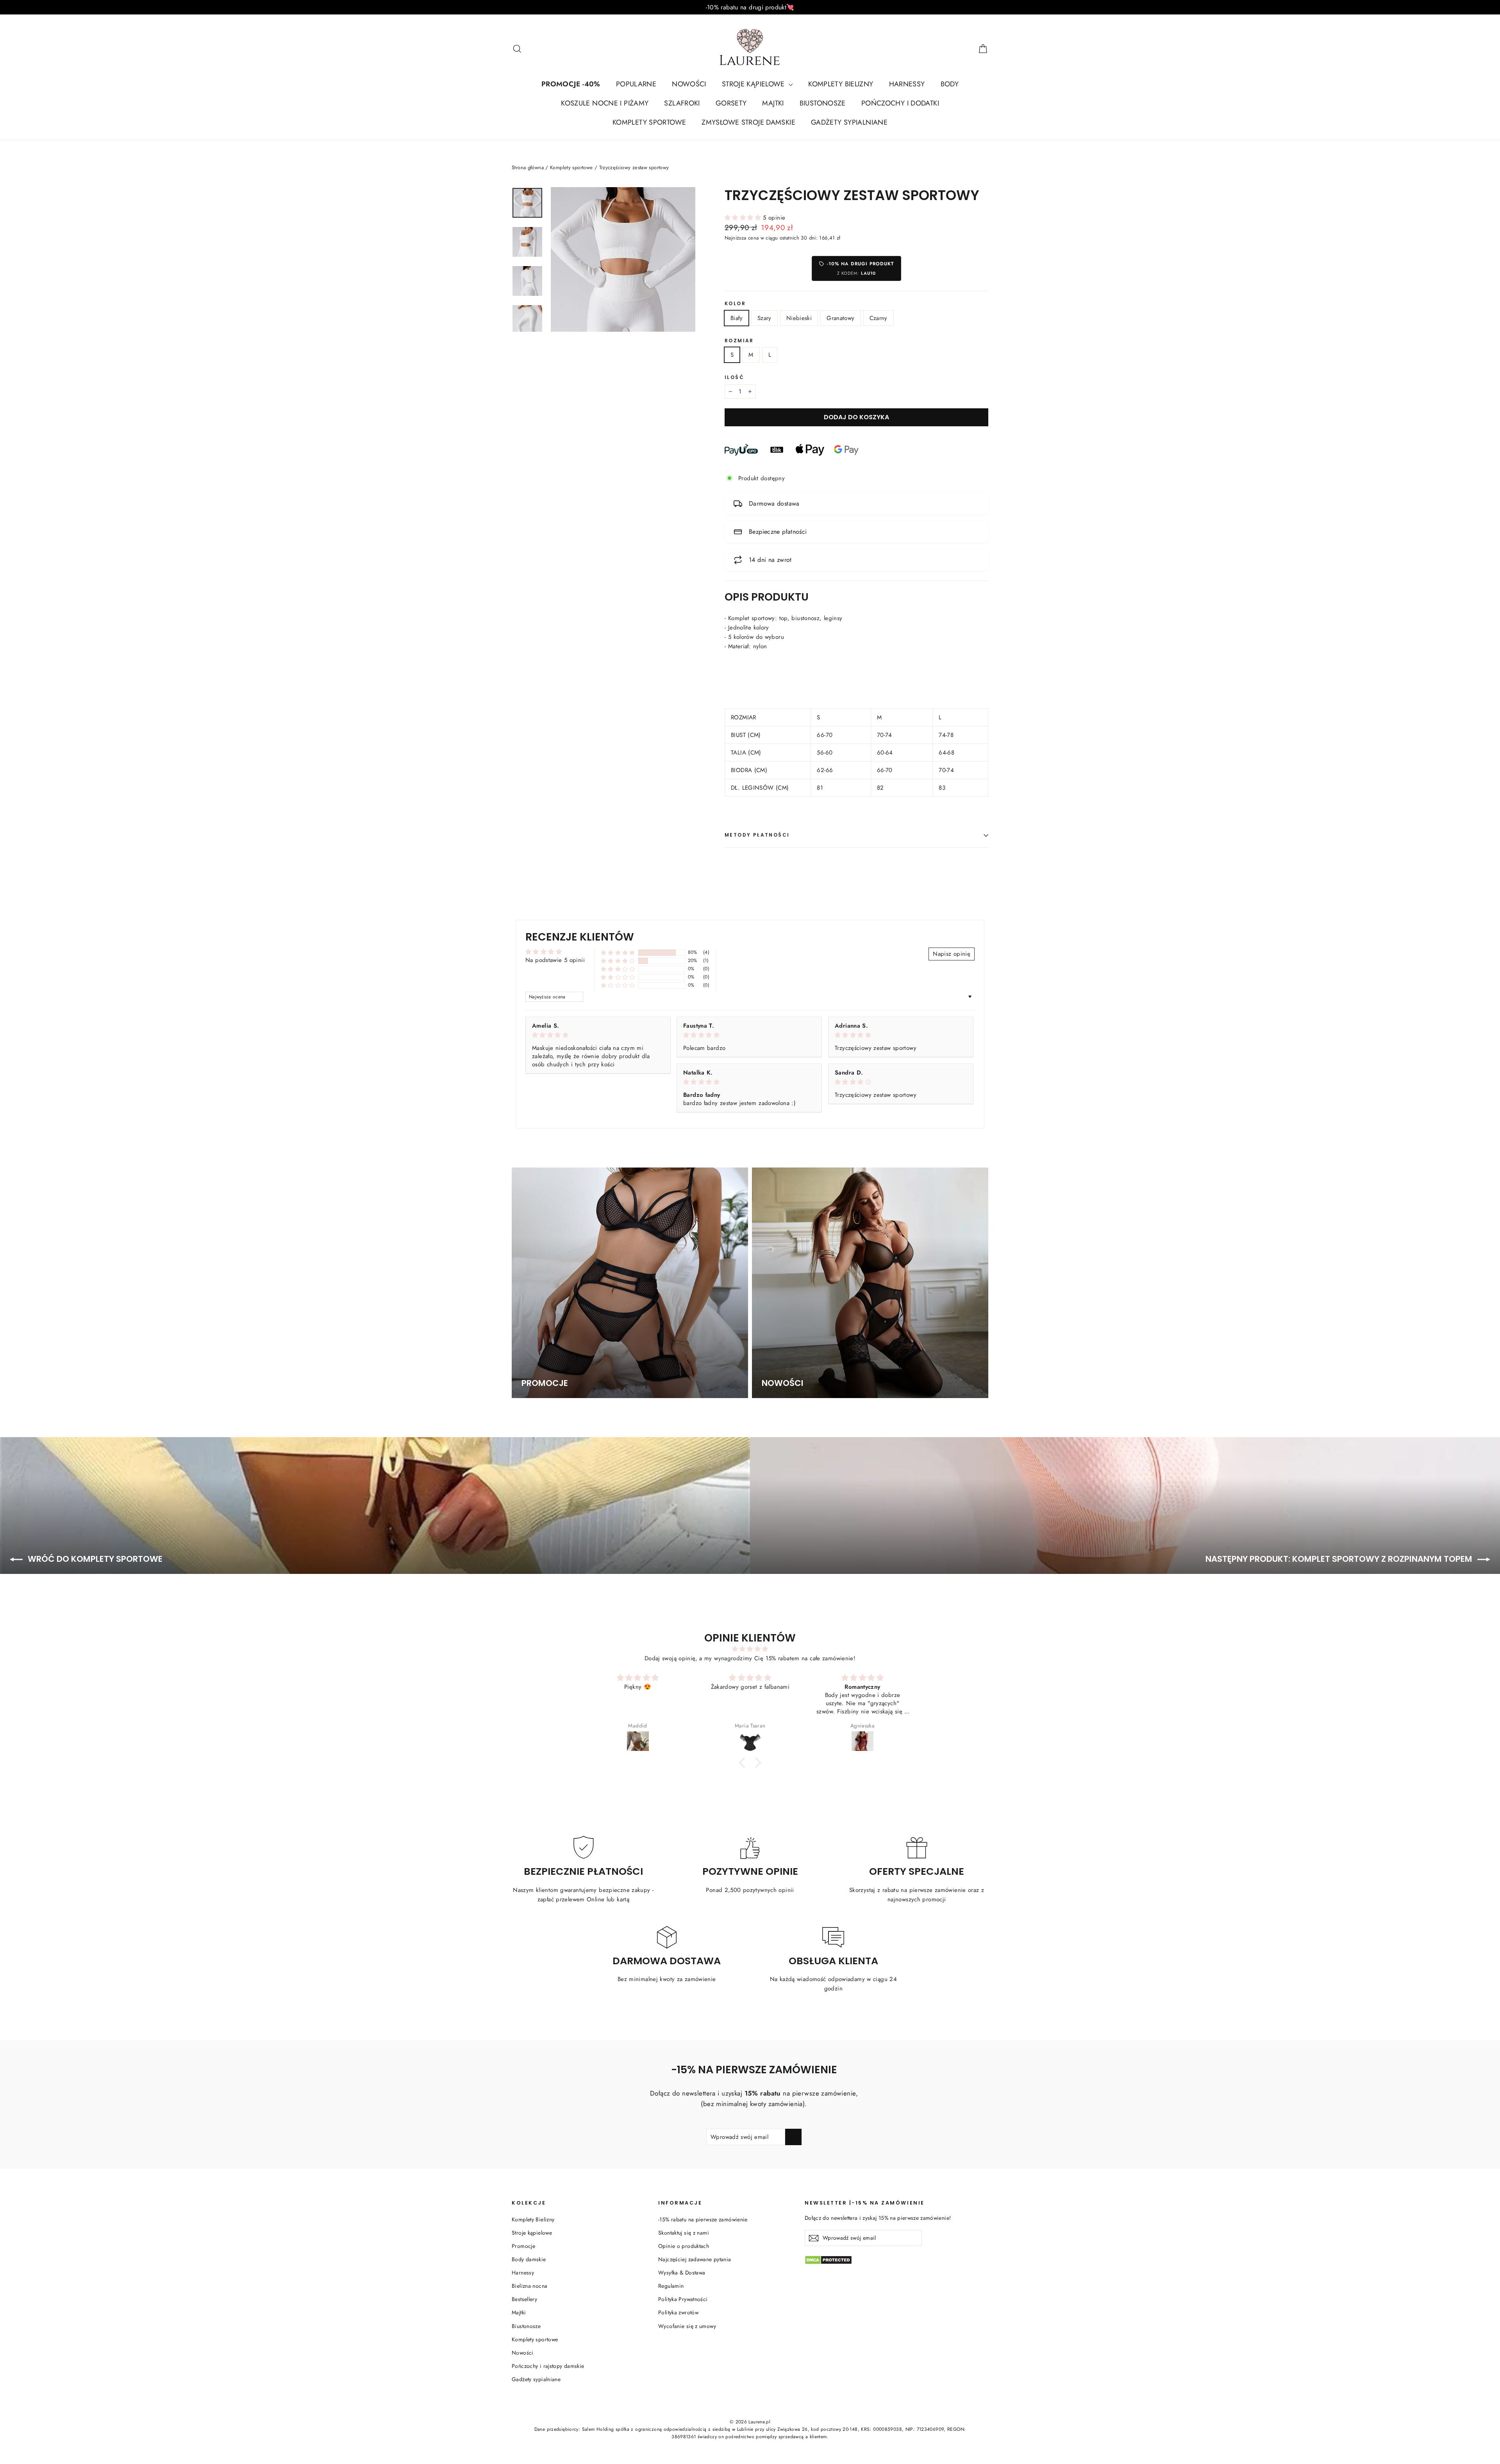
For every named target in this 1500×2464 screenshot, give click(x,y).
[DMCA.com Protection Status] (896, 2260)
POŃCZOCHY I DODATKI (900, 103)
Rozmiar (739, 341)
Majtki (519, 2312)
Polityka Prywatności (683, 2299)
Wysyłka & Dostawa (682, 2273)
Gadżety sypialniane (536, 2379)
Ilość (734, 377)
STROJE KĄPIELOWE (754, 84)
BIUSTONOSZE (823, 103)
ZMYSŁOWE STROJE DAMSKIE (748, 122)
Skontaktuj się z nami (684, 2233)
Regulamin (671, 2286)
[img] (598, 1035)
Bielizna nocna (529, 2286)
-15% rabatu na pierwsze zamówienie (703, 2219)
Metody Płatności (757, 835)
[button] (744, 218)
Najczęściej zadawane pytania (695, 2259)
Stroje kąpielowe (532, 2233)
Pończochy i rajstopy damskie (548, 2366)
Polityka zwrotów (678, 2312)
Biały (737, 318)
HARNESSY (907, 84)
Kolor (735, 304)
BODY (950, 84)
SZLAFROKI (682, 103)
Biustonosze (526, 2326)
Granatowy (840, 318)
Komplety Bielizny (533, 2219)
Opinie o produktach (684, 2246)
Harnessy (523, 2273)
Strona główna (528, 167)
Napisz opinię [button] (952, 954)
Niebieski (799, 318)
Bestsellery (524, 2299)
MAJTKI (773, 103)
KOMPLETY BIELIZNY (841, 84)
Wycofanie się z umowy (687, 2326)
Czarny (879, 318)
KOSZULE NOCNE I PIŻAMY (605, 103)
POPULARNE (636, 84)
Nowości (523, 2353)
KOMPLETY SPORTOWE (649, 122)
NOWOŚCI (689, 84)
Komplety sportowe (571, 167)
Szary (764, 318)
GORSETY (731, 103)
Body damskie (529, 2259)
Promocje (523, 2246)
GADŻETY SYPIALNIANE (849, 122)
